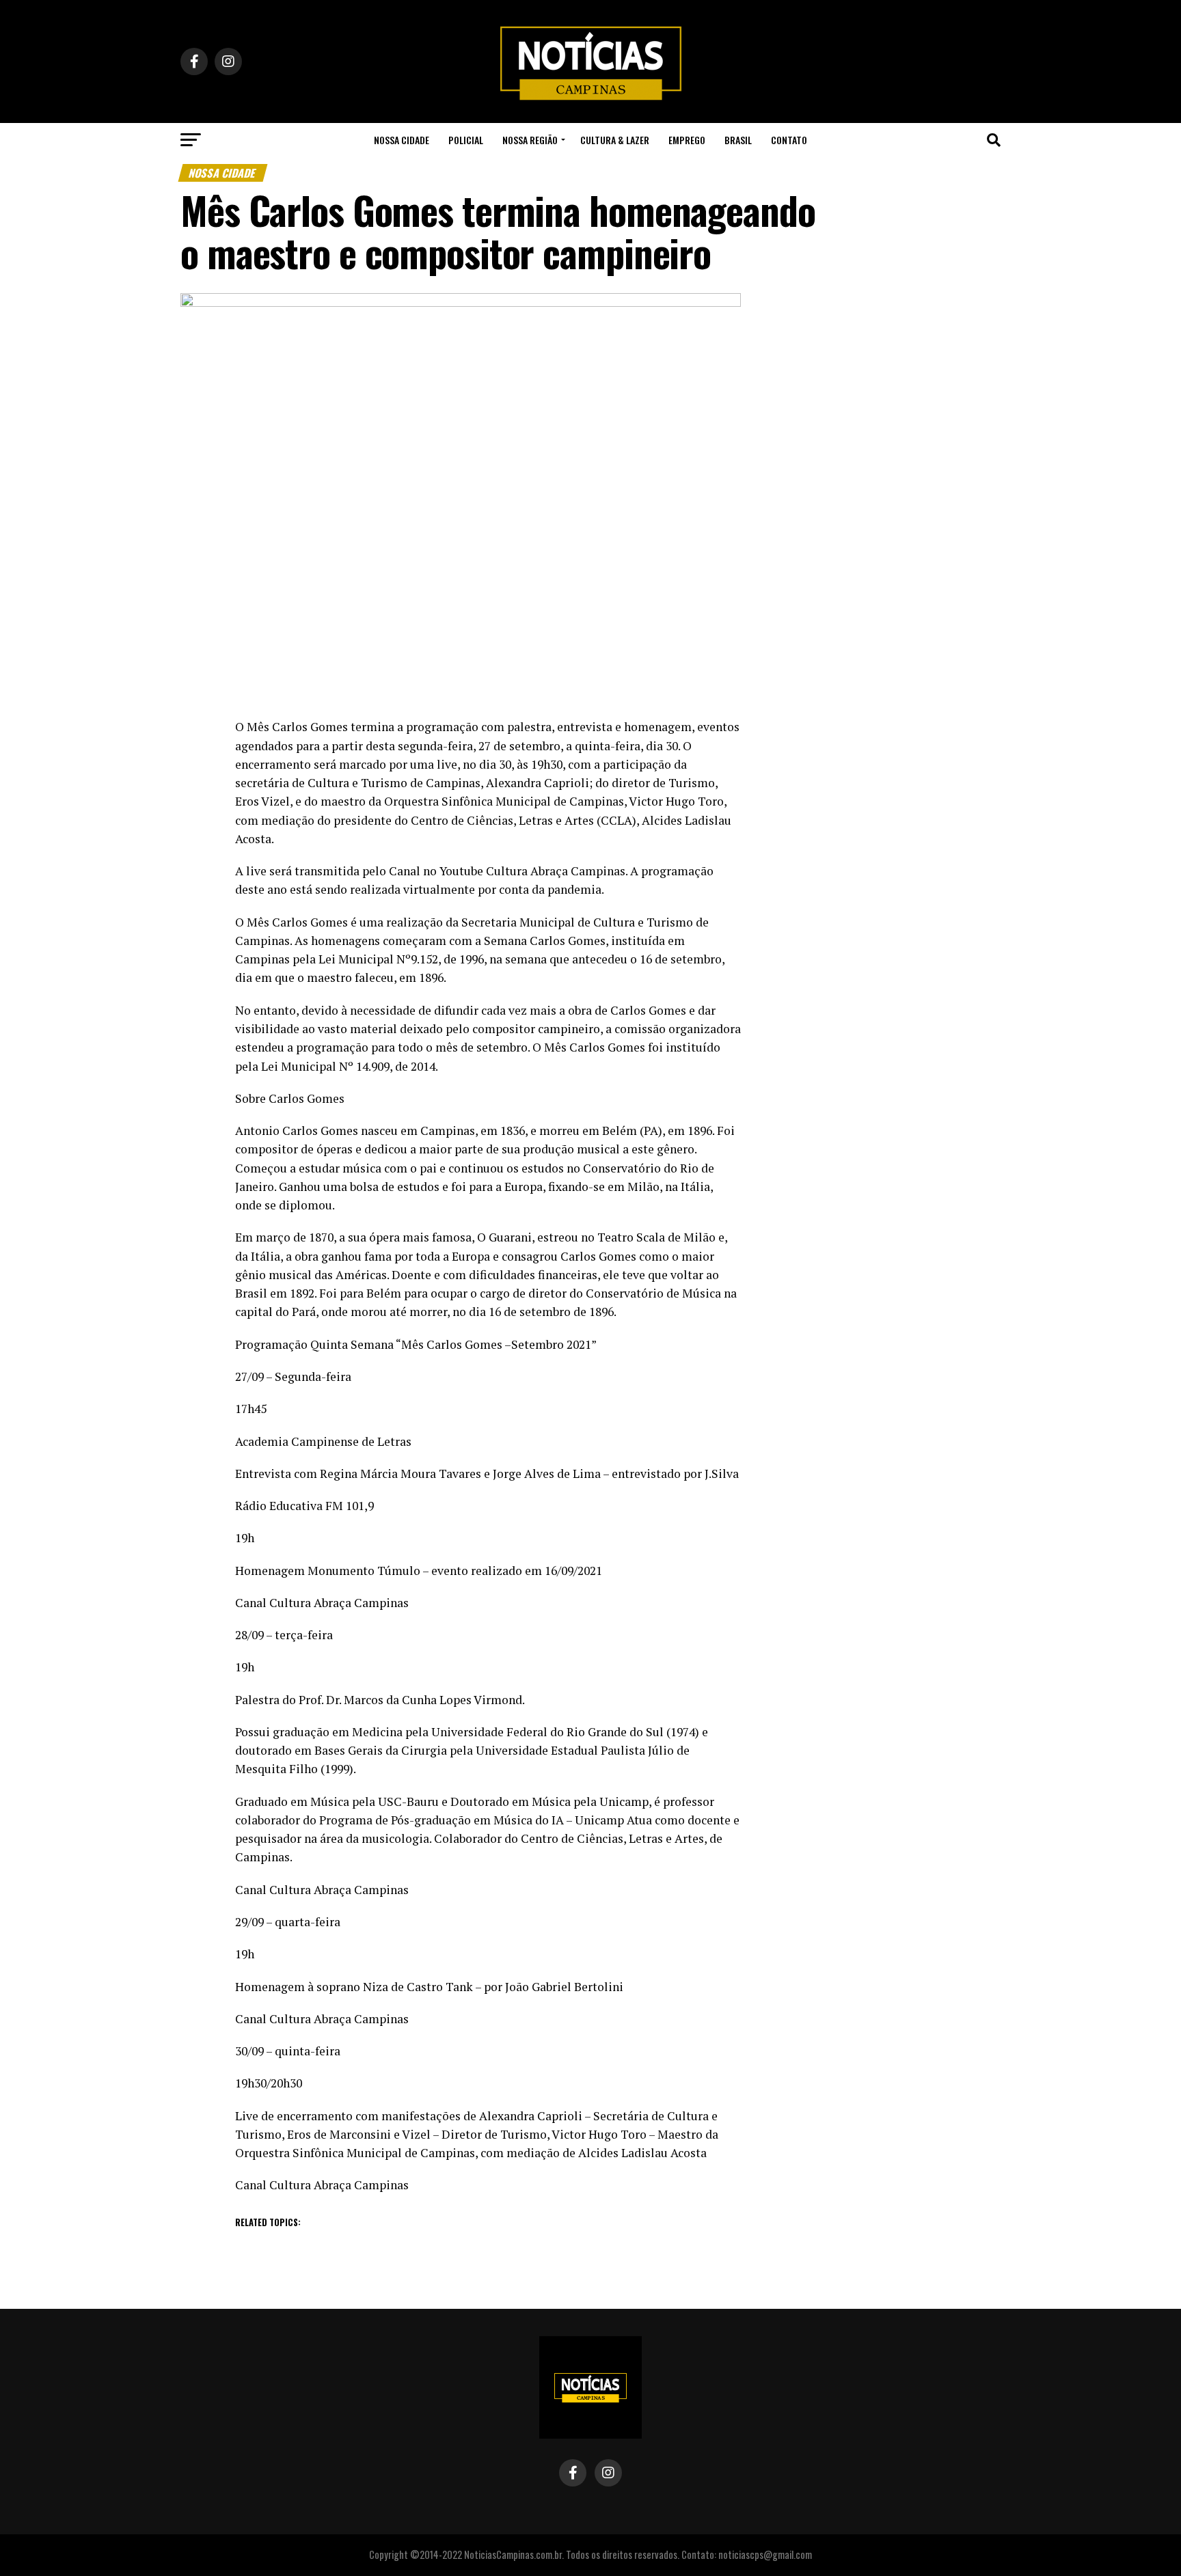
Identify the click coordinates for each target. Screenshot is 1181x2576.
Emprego (687, 140)
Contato (789, 140)
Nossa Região (530, 140)
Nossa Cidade (402, 140)
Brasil (738, 140)
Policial (466, 140)
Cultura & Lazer (615, 140)
